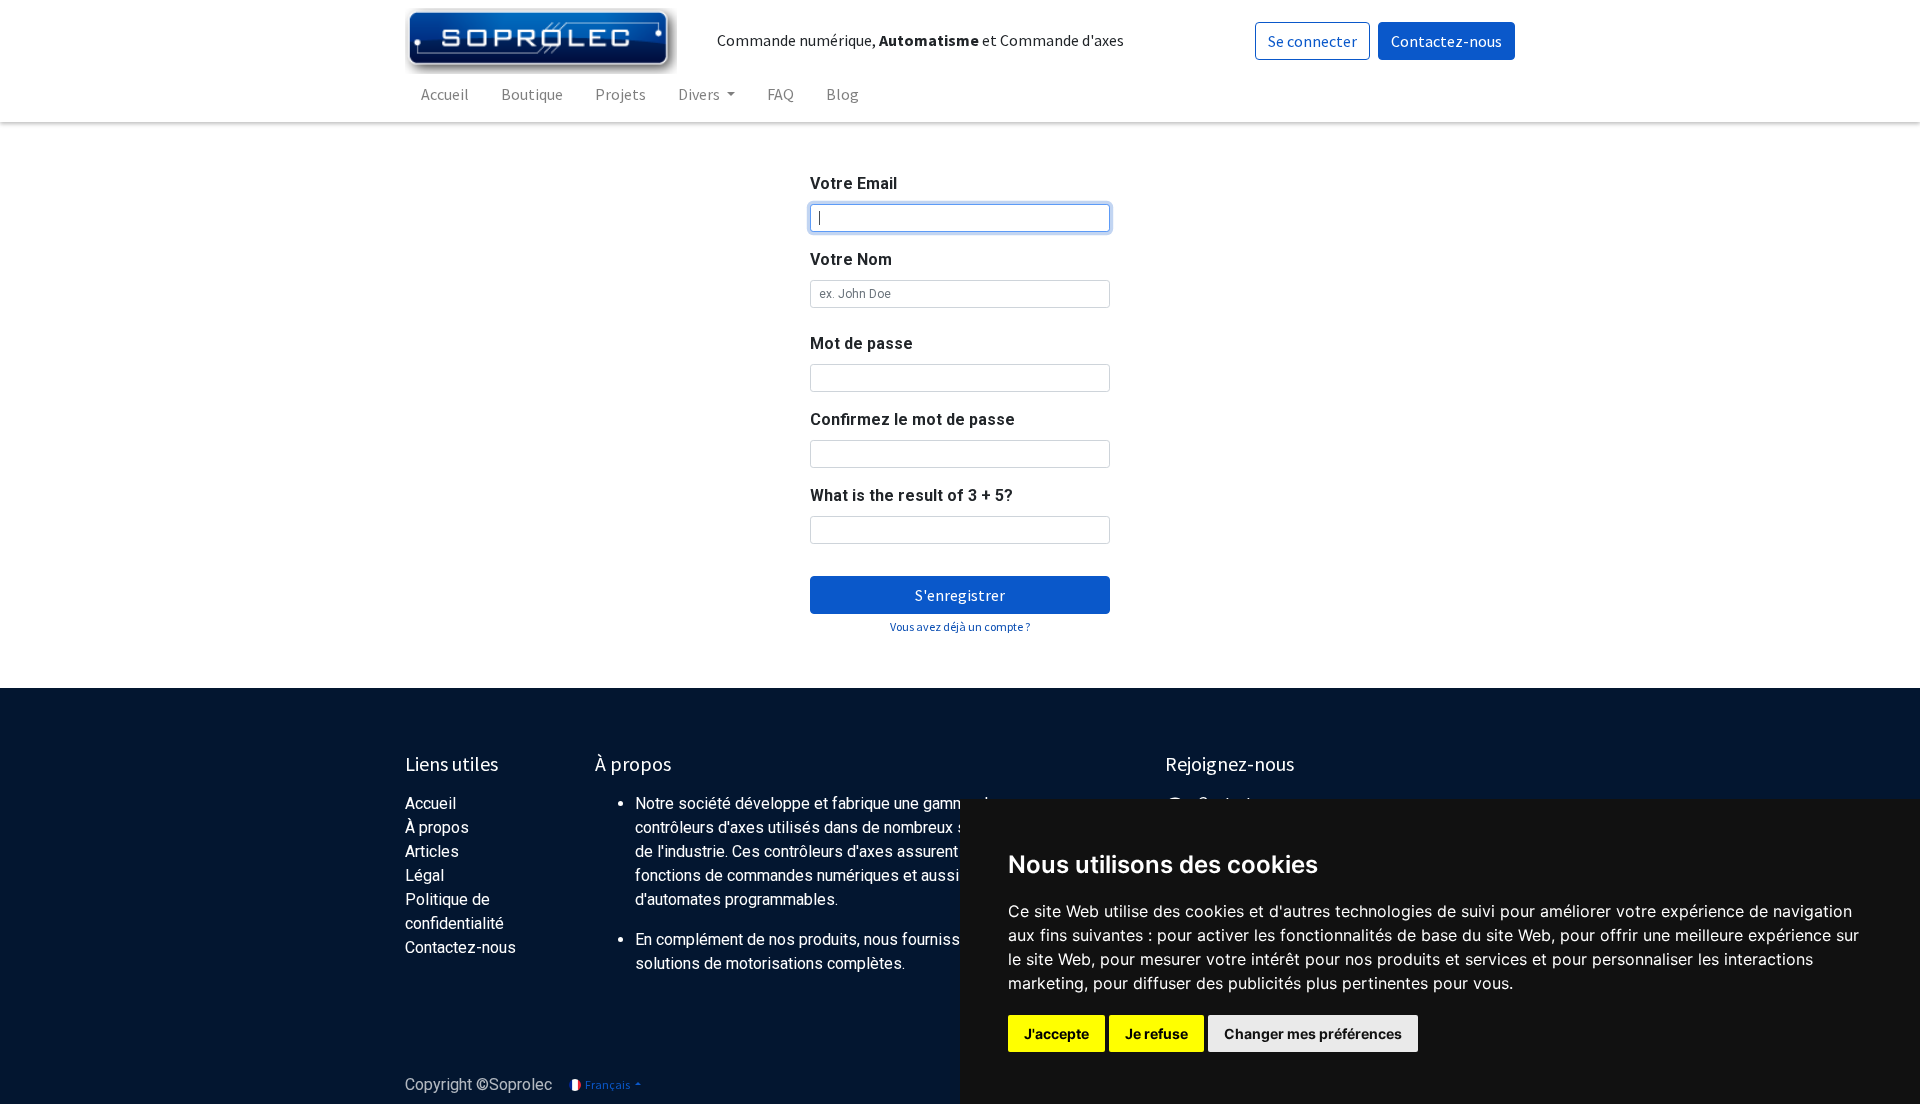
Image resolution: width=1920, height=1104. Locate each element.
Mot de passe (861, 343)
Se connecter (1312, 41)
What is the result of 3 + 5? (911, 495)
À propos (437, 827)
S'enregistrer (960, 595)
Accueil (430, 803)
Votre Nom (851, 259)
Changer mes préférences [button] (1313, 1033)
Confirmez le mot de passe (912, 419)
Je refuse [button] (1156, 1033)
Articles (432, 851)
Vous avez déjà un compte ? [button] (960, 626)
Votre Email (853, 183)
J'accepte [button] (1056, 1033)
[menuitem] (445, 94)
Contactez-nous (1446, 41)
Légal (424, 875)
